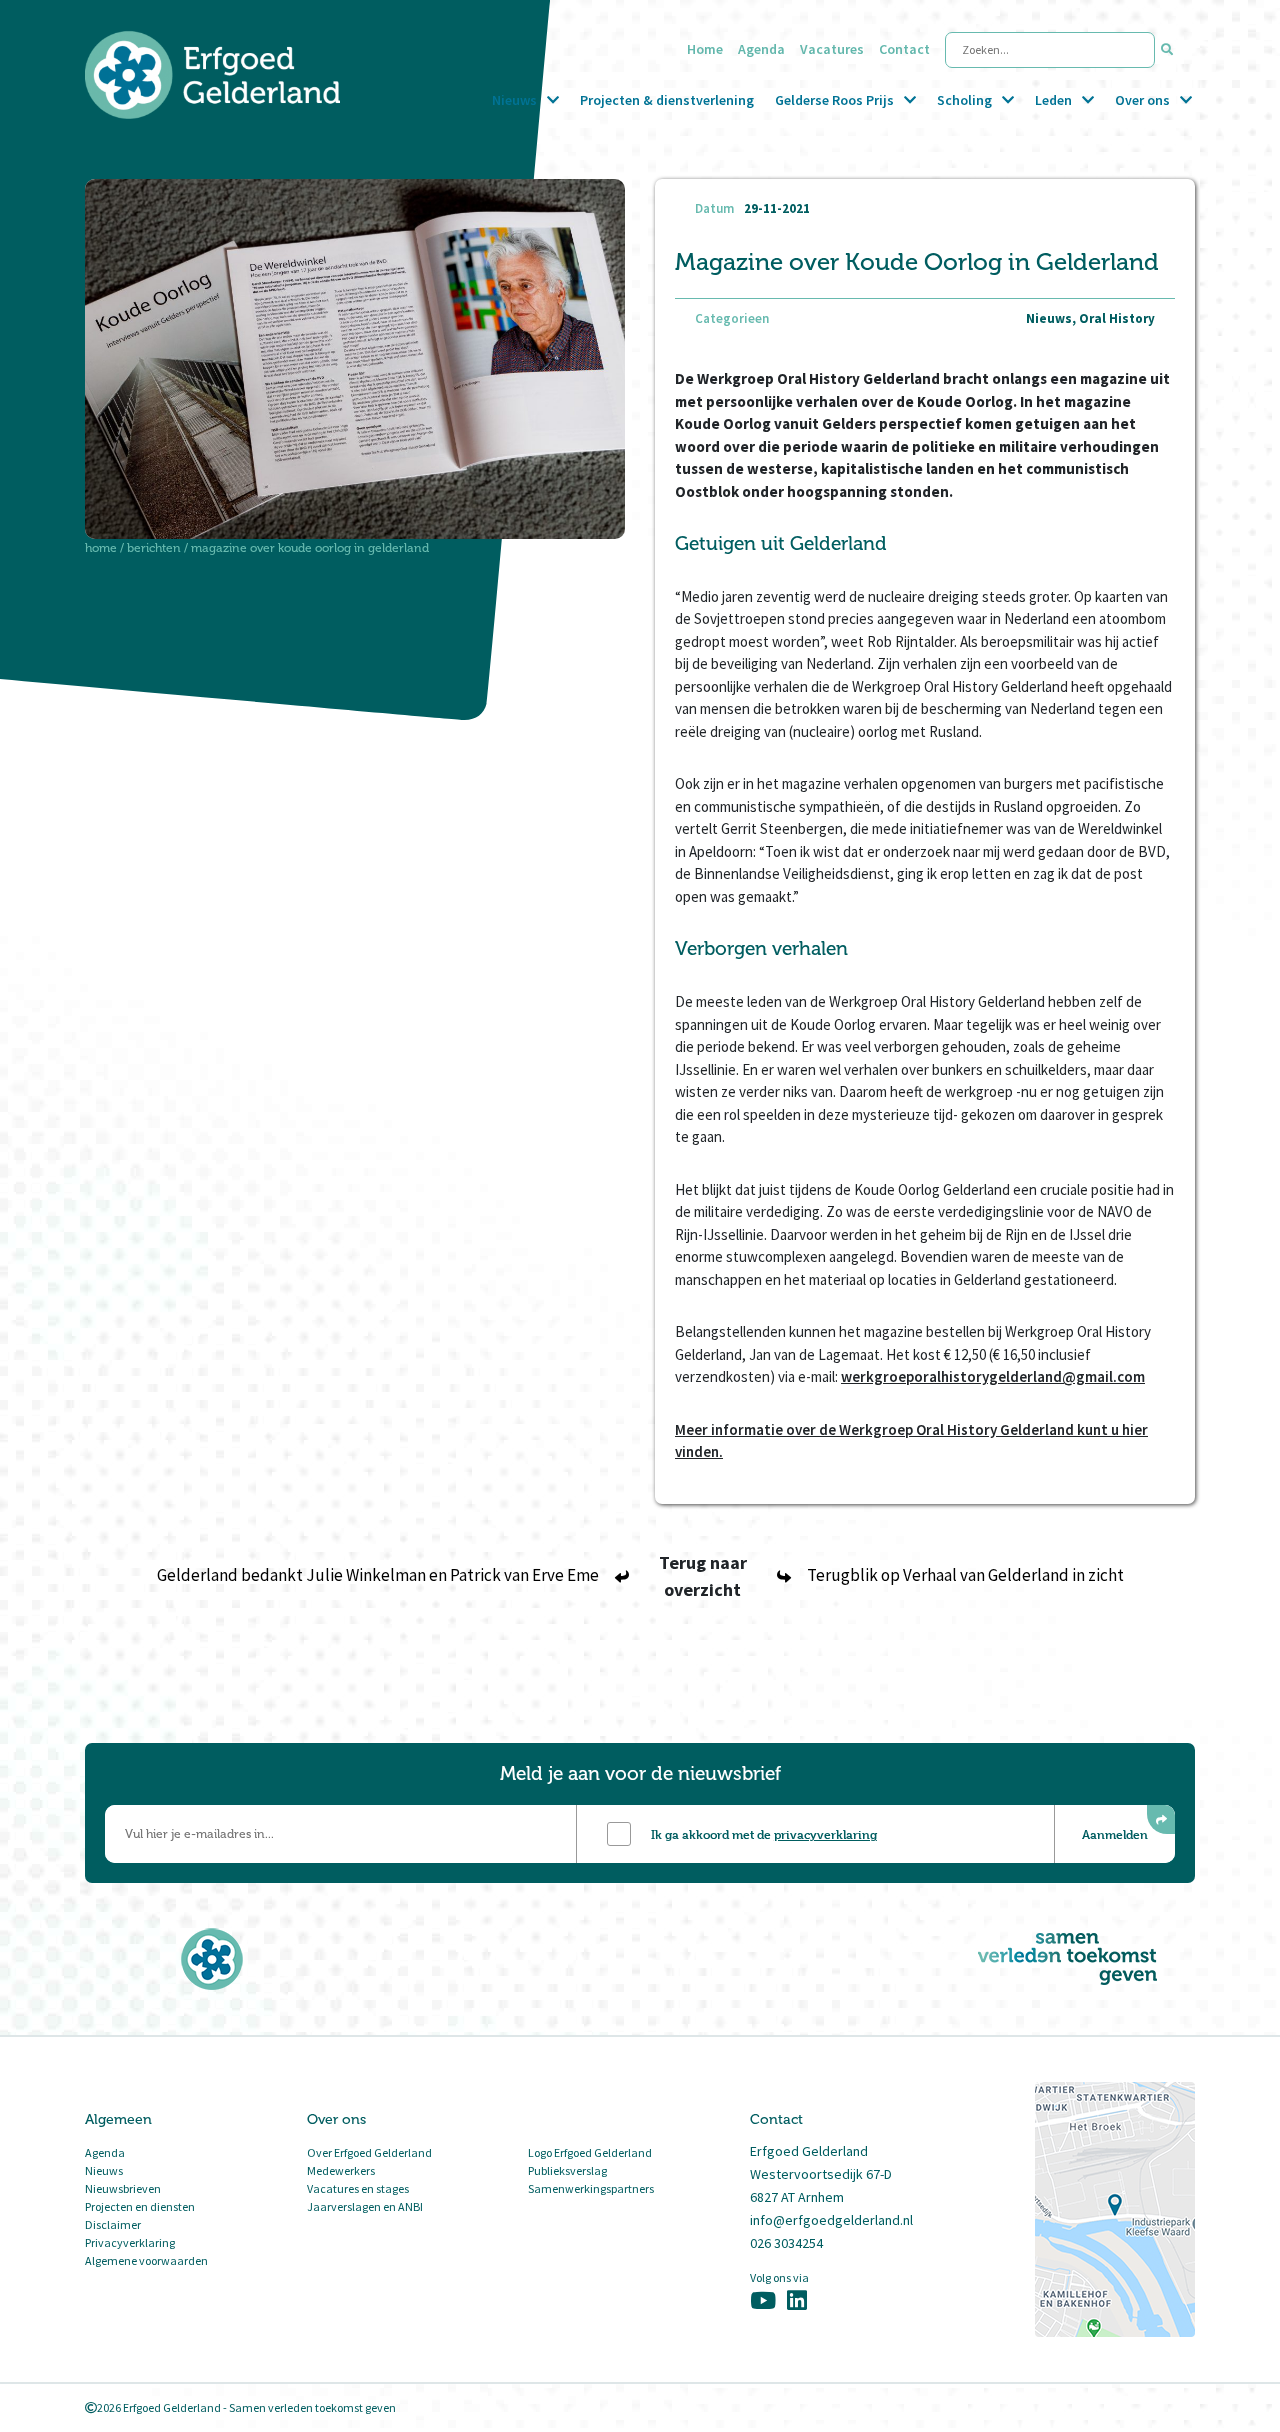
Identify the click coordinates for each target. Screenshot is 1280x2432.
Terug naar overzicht (703, 1576)
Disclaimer (113, 2224)
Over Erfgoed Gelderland (369, 2152)
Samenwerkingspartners (591, 2188)
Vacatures (832, 49)
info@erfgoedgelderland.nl (831, 2220)
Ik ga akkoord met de (764, 1834)
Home (705, 49)
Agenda (761, 49)
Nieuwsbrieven (123, 2188)
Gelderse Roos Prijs (834, 100)
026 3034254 (786, 2243)
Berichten (154, 548)
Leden (1053, 100)
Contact (904, 49)
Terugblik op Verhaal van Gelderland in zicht (965, 1575)
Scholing (964, 100)
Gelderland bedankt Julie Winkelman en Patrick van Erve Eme (378, 1575)
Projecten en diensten (140, 2206)
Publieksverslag (567, 2170)
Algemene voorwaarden (146, 2260)
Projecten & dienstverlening (667, 100)
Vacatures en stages (358, 2188)
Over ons (1142, 100)
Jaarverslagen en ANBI (365, 2206)
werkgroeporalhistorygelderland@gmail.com (993, 1376)
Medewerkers (341, 2170)
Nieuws (514, 100)
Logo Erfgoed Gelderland (590, 2152)
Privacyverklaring (130, 2242)
